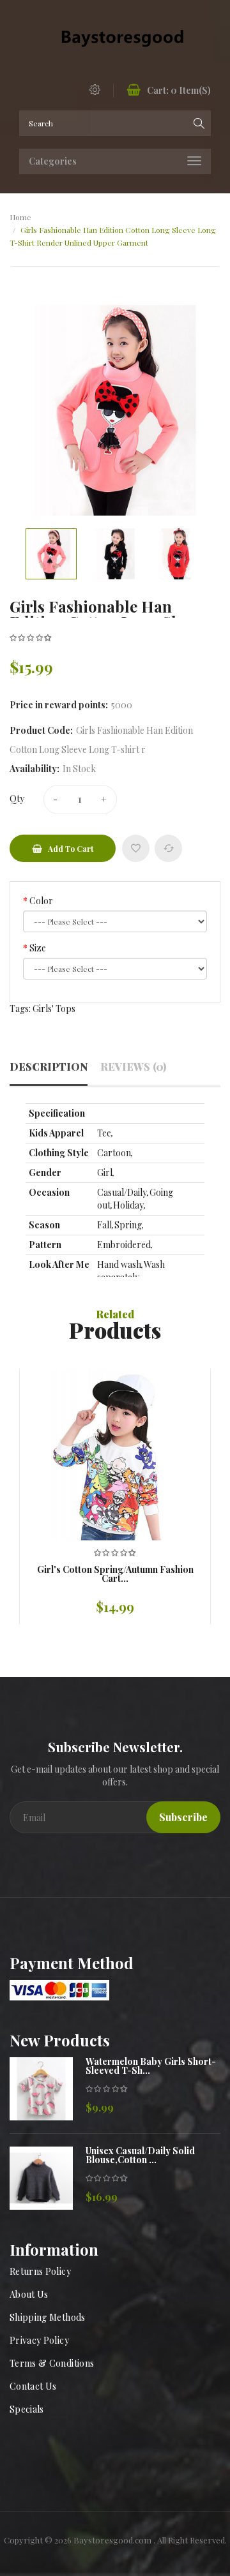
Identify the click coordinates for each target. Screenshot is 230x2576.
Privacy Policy (39, 2340)
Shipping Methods (48, 2317)
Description (49, 1067)
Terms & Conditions (52, 2363)
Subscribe (183, 1817)
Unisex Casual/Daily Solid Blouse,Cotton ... (140, 2155)
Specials (27, 2409)
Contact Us (33, 2386)
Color (41, 901)
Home (20, 217)
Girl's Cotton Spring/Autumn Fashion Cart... (115, 1574)
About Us (29, 2294)
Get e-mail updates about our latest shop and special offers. (115, 1776)
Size (38, 948)
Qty (17, 799)
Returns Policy (40, 2271)
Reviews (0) (133, 1067)
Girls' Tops (54, 1009)
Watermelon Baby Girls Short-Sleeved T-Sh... (151, 2066)
